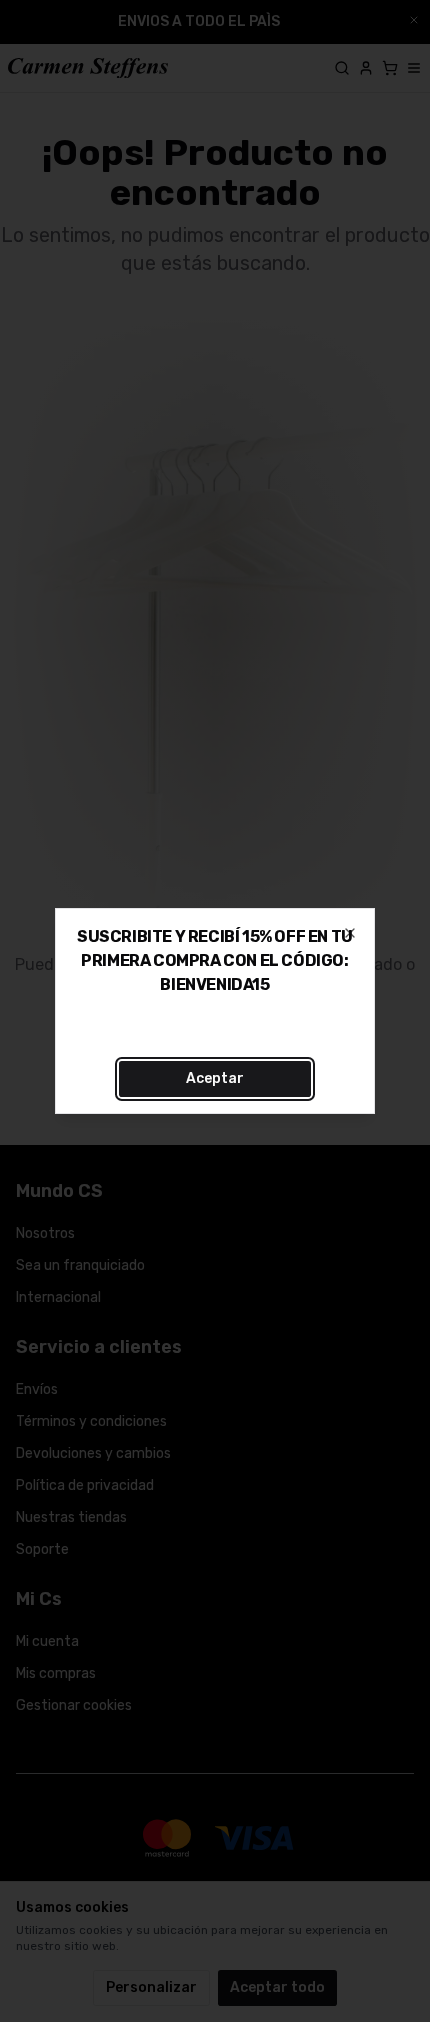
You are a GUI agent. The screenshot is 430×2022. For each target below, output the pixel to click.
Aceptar (215, 1078)
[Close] (350, 933)
